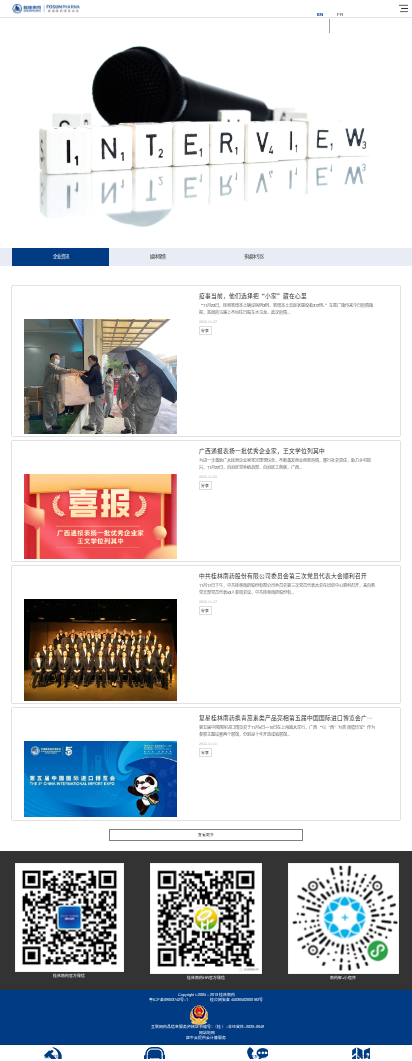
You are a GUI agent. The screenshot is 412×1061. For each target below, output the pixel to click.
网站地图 (206, 1033)
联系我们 (258, 1057)
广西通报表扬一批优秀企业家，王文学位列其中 (262, 451)
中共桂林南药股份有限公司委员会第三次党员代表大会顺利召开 (283, 576)
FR (340, 14)
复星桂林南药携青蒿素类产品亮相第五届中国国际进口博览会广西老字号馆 (298, 718)
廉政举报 (52, 1057)
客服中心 (155, 1057)
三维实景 (361, 1057)
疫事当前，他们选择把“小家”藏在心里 (253, 296)
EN (320, 14)
